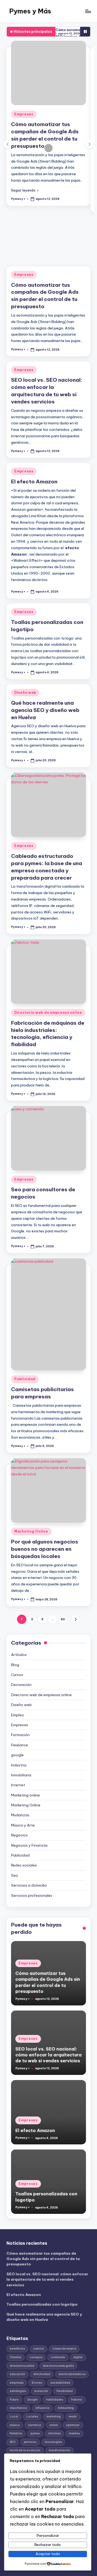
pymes (35, 2433)
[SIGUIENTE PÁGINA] (75, 1619)
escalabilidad (60, 2383)
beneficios (17, 2349)
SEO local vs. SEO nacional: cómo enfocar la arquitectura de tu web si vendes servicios (48, 2055)
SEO (13, 2442)
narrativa (34, 2425)
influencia (42, 2408)
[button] (25, 190)
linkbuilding (66, 2408)
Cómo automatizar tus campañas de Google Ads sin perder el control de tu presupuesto (43, 2259)
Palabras (16, 2433)
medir (73, 2417)
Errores (37, 2383)
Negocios (19, 1835)
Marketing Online (31, 1531)
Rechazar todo (48, 2545)
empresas (17, 2383)
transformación (60, 2450)
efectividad (42, 2374)
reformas (54, 2433)
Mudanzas (20, 1815)
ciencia (39, 2349)
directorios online (22, 2366)
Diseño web (25, 692)
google (17, 1755)
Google (32, 2400)
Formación (20, 1735)
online (54, 2425)
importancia (18, 2408)
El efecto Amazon (34, 482)
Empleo (18, 1715)
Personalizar (48, 2535)
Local (14, 2417)
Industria (19, 1765)
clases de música (64, 2349)
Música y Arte (23, 1825)
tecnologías (53, 2442)
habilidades (55, 2400)
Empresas (24, 114)
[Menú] (88, 11)
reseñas (74, 2433)
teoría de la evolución (25, 2450)
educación (17, 2374)
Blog (15, 1665)
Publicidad (25, 1379)
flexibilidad (65, 2391)
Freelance (20, 1745)
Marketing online (25, 1795)
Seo (15, 1875)
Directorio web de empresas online (48, 1013)
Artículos (19, 1655)
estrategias (18, 2391)
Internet (18, 1785)
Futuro (14, 2400)
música (15, 2425)
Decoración (21, 1685)
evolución (41, 2391)
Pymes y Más (30, 11)
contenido (58, 2357)
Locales (32, 2417)
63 (63, 1619)
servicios (30, 2442)
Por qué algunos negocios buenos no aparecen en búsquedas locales (45, 1549)
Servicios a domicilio (29, 1885)
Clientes (15, 2357)
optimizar (73, 2425)
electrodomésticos (72, 2374)
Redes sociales (24, 1865)
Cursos (17, 1675)
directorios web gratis (58, 2366)
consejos (36, 2357)
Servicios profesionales (32, 1895)
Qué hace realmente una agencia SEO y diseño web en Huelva (45, 710)
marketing (53, 2417)
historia (77, 2400)
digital (78, 2357)
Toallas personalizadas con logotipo (42, 2304)
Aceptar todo (48, 2554)
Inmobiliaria (21, 1775)
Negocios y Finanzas (29, 1845)
